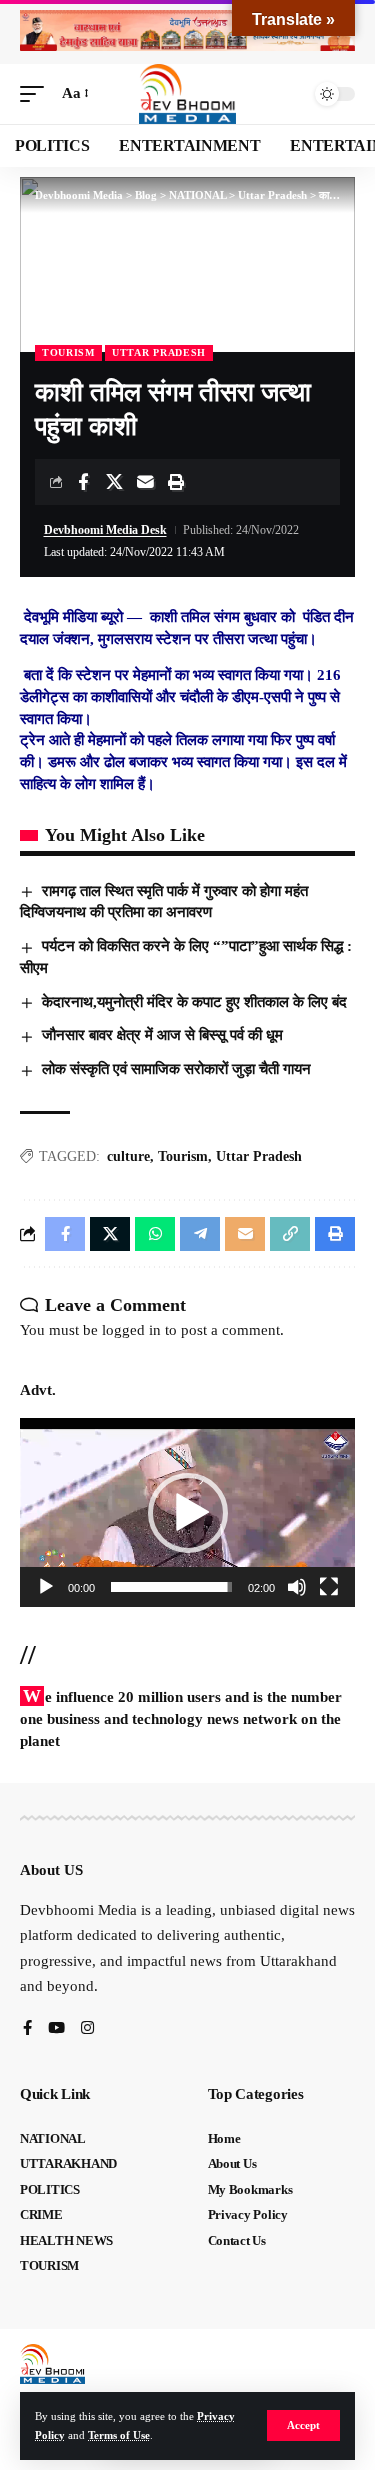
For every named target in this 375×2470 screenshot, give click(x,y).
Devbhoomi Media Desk (105, 530)
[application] (187, 1512)
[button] (303, 2425)
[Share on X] (114, 482)
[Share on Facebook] (83, 482)
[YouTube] (56, 2029)
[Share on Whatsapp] (155, 1234)
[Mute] (297, 1587)
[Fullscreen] (329, 1587)
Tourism (183, 1156)
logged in (131, 1330)
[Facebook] (27, 2029)
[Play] (46, 1587)
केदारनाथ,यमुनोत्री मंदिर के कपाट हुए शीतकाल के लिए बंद (194, 1002)
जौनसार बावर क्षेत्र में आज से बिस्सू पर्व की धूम (164, 1035)
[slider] (171, 1587)
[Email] (145, 482)
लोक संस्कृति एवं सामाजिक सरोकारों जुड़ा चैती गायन (176, 1069)
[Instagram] (87, 2029)
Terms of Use (119, 2435)
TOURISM (68, 352)
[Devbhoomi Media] (188, 94)
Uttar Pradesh (159, 352)
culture (128, 1156)
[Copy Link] (290, 1234)
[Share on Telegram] (200, 1234)
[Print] (176, 482)
